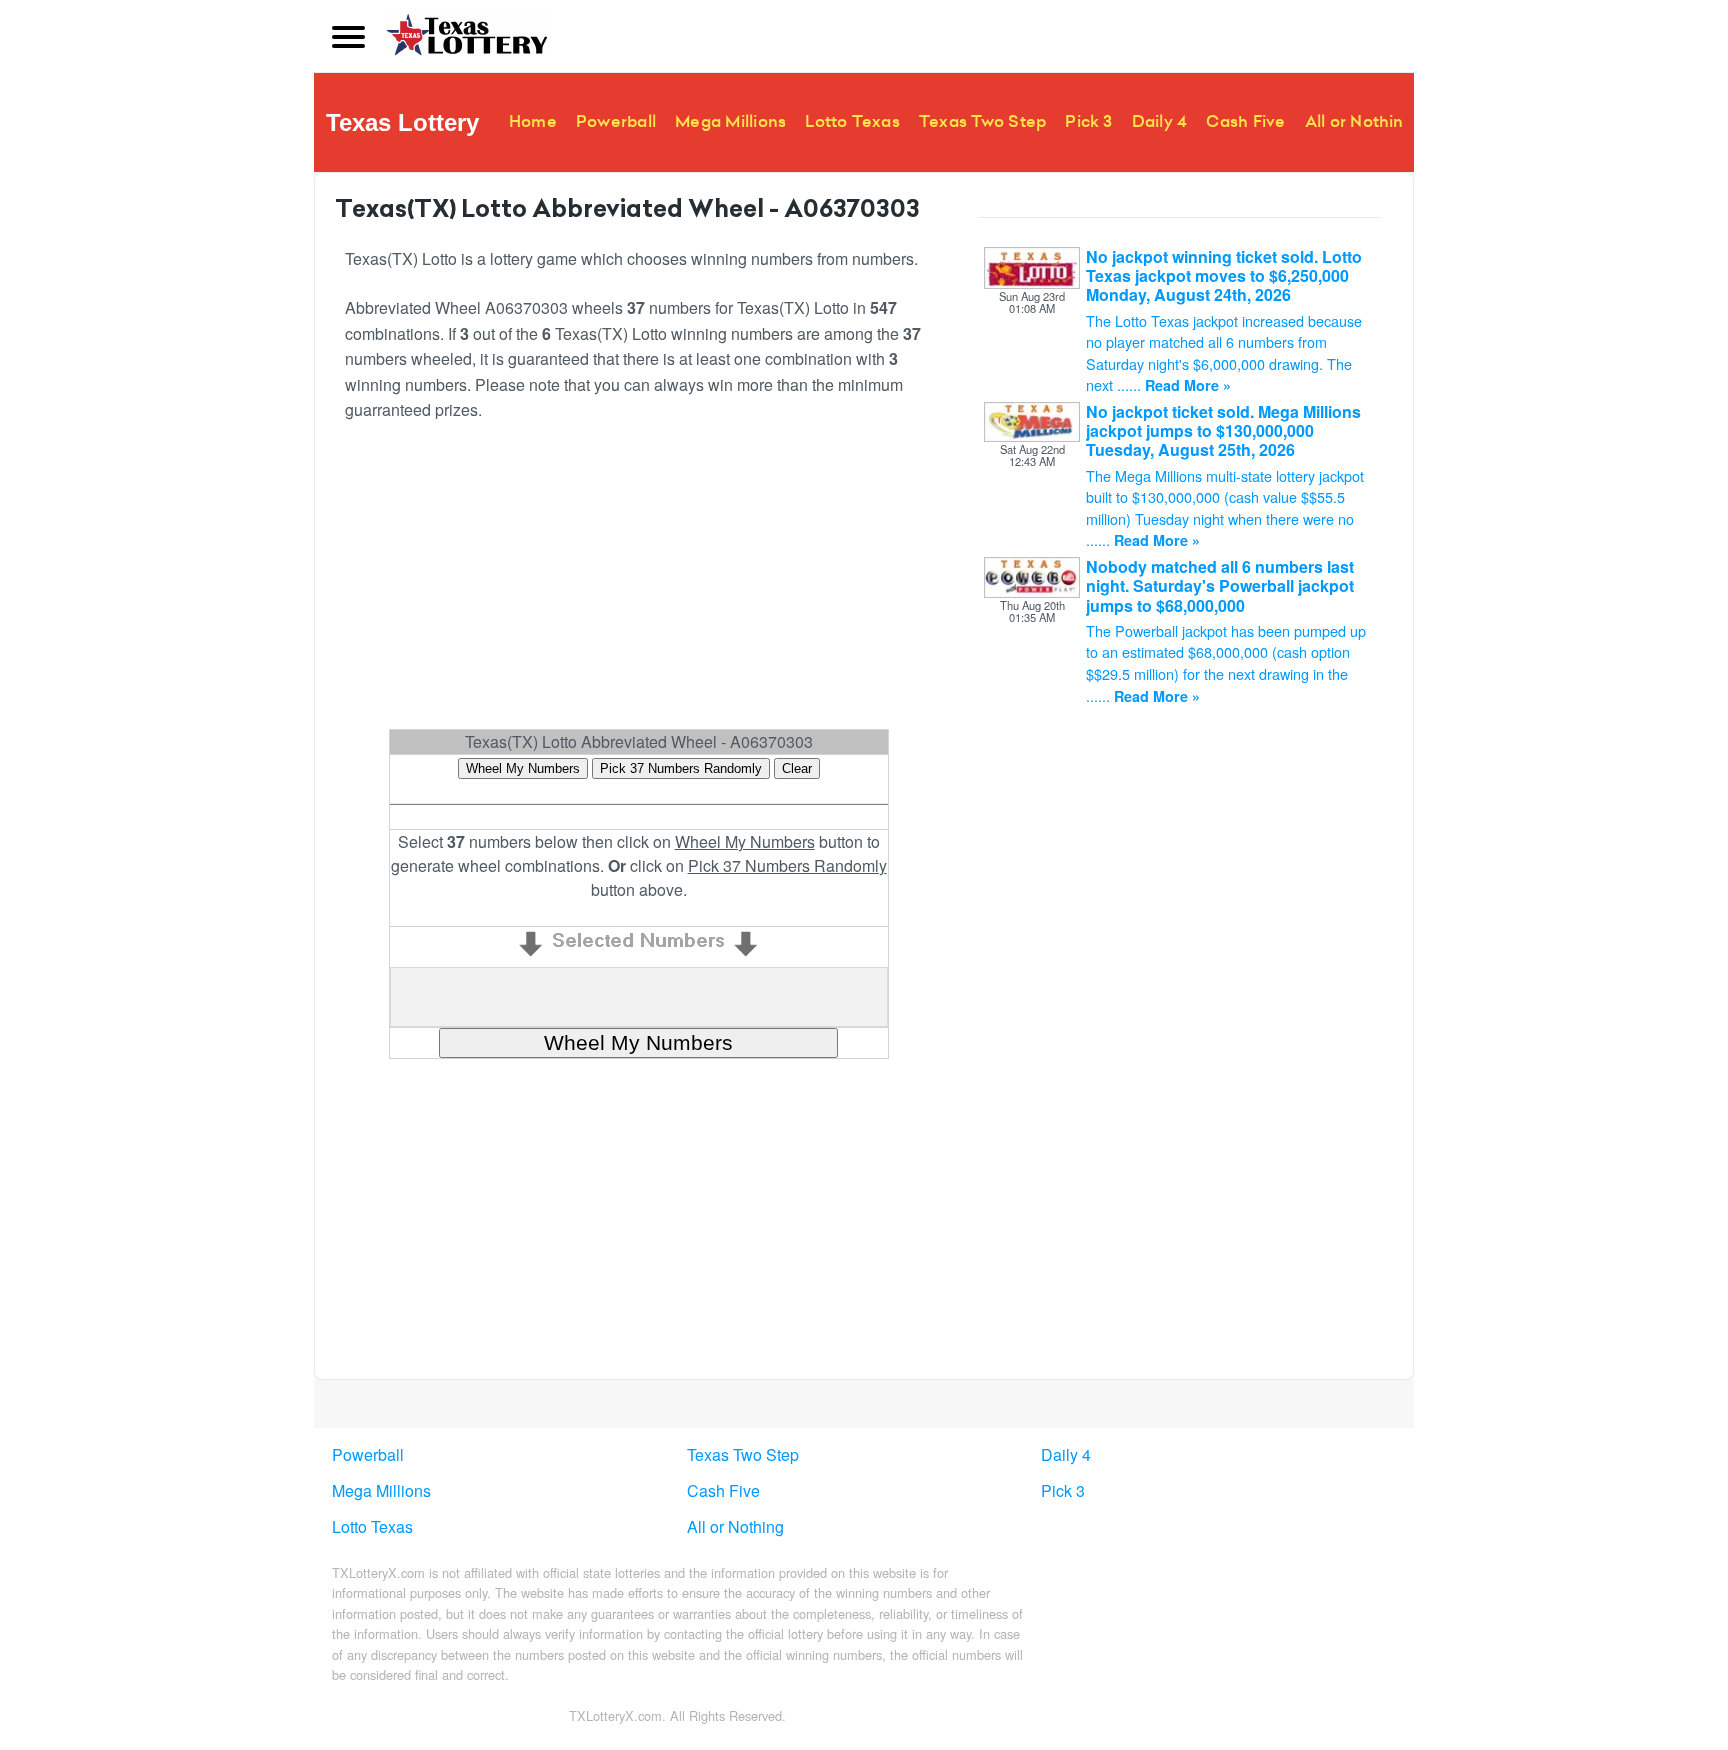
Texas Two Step (982, 121)
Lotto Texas (852, 121)
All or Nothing (1359, 121)
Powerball (616, 121)
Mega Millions (730, 121)
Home (533, 121)
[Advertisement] (638, 584)
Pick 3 (1088, 121)
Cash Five (1245, 121)
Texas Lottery (402, 122)
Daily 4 (1160, 121)
